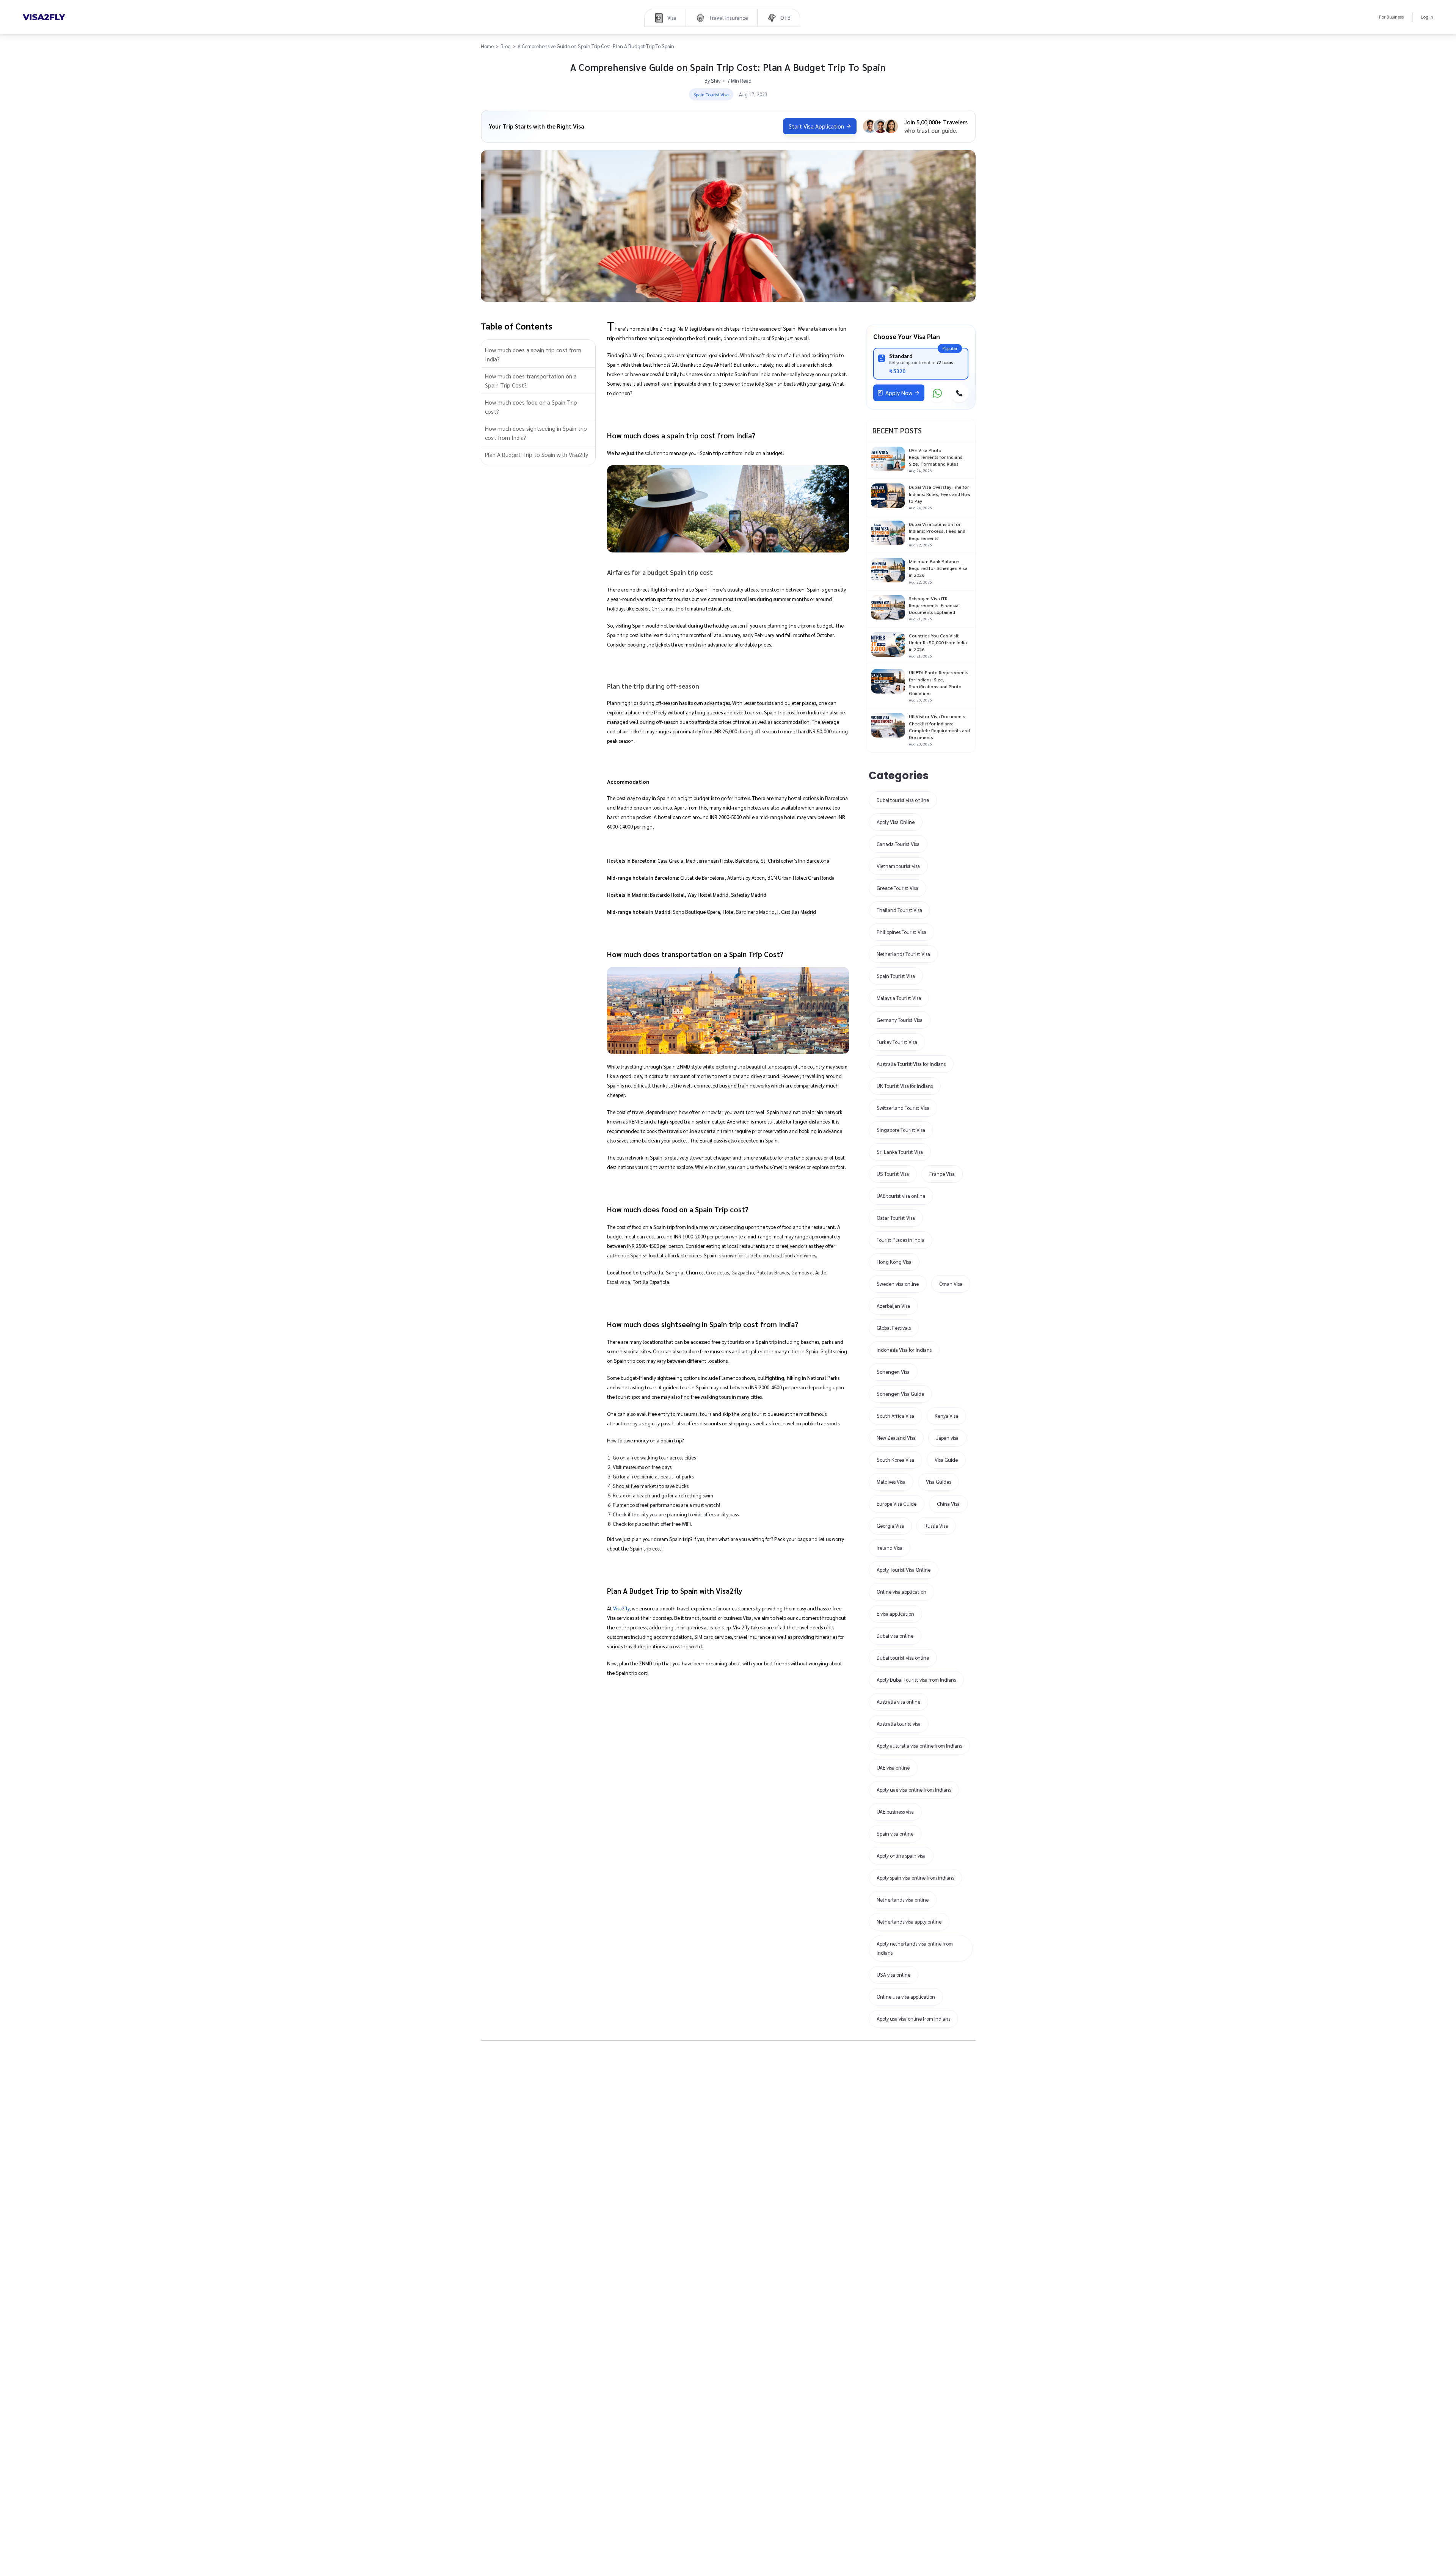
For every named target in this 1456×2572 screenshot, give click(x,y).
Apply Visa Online (896, 822)
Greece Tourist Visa (897, 888)
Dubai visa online (895, 1636)
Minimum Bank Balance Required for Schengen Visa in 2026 (938, 568)
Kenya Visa (946, 1416)
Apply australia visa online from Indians (919, 1746)
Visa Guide (946, 1460)
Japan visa (947, 1438)
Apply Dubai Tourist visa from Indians (916, 1680)
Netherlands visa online (903, 1900)
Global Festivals (894, 1328)
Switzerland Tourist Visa (903, 1108)
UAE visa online (893, 1768)
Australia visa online (898, 1702)
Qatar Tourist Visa (896, 1218)
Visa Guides (938, 1482)
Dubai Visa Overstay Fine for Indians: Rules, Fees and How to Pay (940, 494)
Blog (506, 46)
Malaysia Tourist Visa (899, 998)
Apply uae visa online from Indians (914, 1790)
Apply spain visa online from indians (915, 1878)
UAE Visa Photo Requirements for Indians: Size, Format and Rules (936, 457)
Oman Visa (951, 1284)
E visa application (895, 1614)
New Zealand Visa (896, 1438)
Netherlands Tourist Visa (903, 954)
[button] (538, 355)
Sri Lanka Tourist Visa (900, 1152)
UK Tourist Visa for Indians (905, 1086)
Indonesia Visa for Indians (904, 1350)
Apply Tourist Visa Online (904, 1570)
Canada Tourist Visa (898, 844)
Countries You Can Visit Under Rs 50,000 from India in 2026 (938, 642)
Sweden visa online (898, 1284)
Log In (1427, 17)
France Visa (942, 1174)
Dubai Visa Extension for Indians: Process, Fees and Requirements (937, 531)
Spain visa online (895, 1834)
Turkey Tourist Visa (897, 1042)
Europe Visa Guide (897, 1504)
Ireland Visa (890, 1548)
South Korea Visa (895, 1460)
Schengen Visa (893, 1372)
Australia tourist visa (899, 1724)
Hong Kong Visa (894, 1262)
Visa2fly (621, 1608)
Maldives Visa (891, 1482)
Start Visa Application (816, 126)
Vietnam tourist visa (898, 866)
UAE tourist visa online (901, 1196)
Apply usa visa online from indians (913, 2019)
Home (487, 46)
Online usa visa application (906, 1997)
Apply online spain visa (901, 1856)
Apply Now (899, 393)
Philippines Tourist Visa (901, 932)
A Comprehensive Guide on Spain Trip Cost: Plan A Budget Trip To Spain (596, 46)
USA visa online (894, 1975)
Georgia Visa (890, 1526)
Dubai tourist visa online (903, 800)
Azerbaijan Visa (893, 1306)
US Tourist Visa (893, 1174)
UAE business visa (895, 1812)
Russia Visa (936, 1526)
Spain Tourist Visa (896, 976)
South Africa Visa (895, 1416)
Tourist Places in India (901, 1240)
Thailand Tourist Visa (899, 910)
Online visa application (901, 1592)
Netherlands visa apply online (909, 1922)
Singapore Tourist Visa (901, 1130)
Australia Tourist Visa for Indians (911, 1064)
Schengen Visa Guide (900, 1394)
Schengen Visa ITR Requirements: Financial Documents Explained (934, 605)
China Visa (948, 1504)
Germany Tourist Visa (900, 1020)
